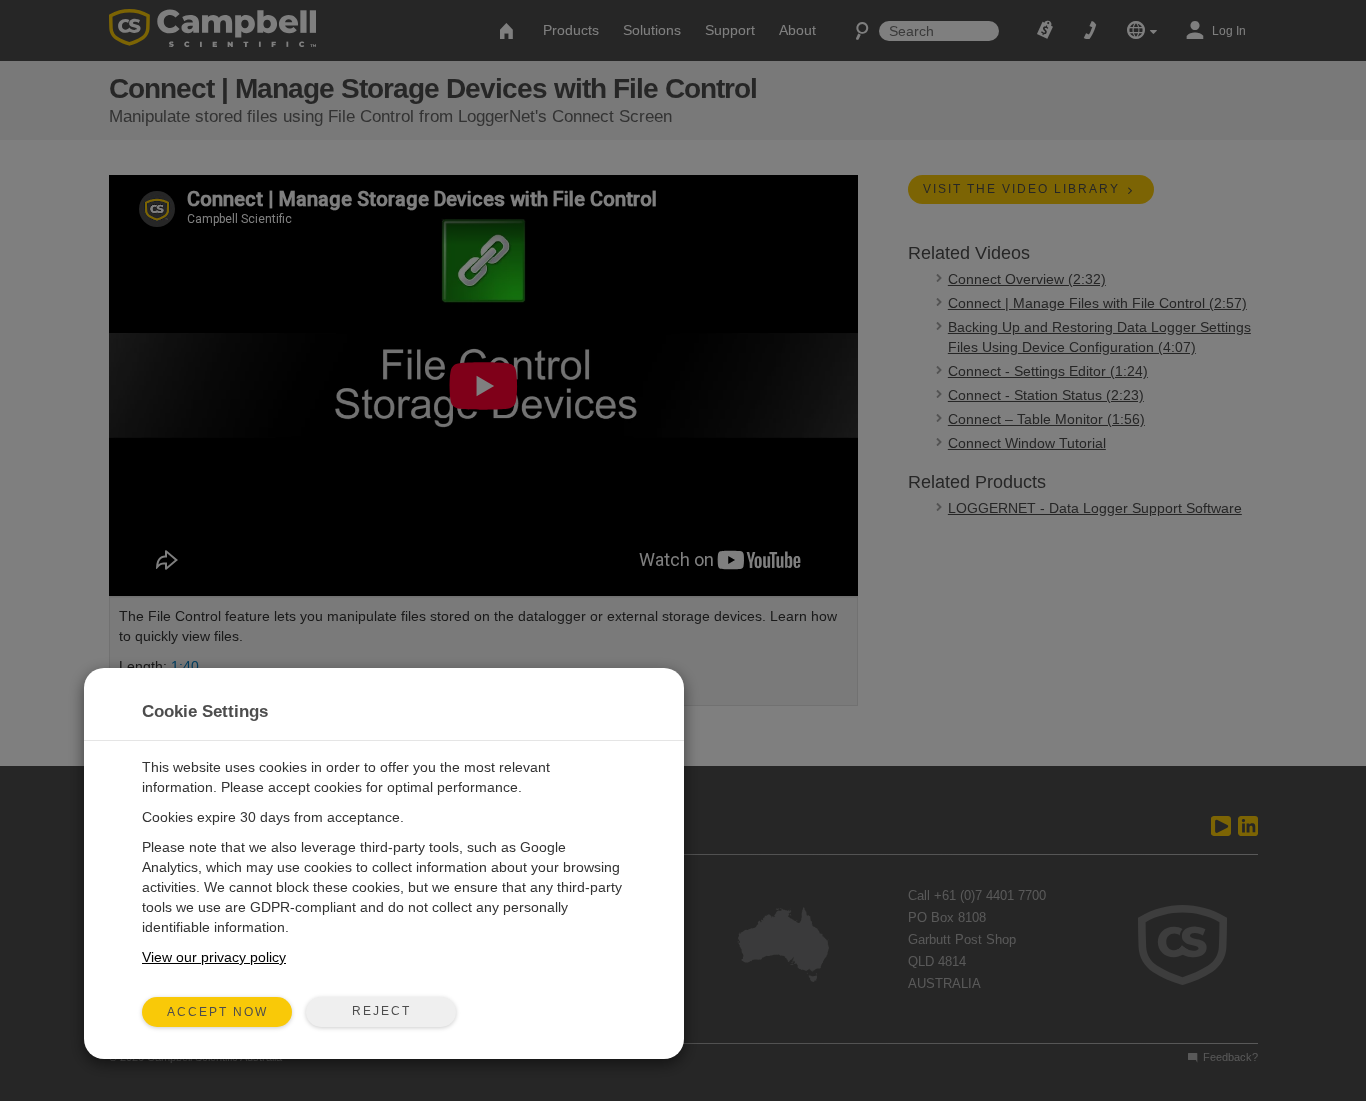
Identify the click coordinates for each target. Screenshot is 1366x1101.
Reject (381, 1011)
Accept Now (217, 1012)
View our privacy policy (214, 957)
